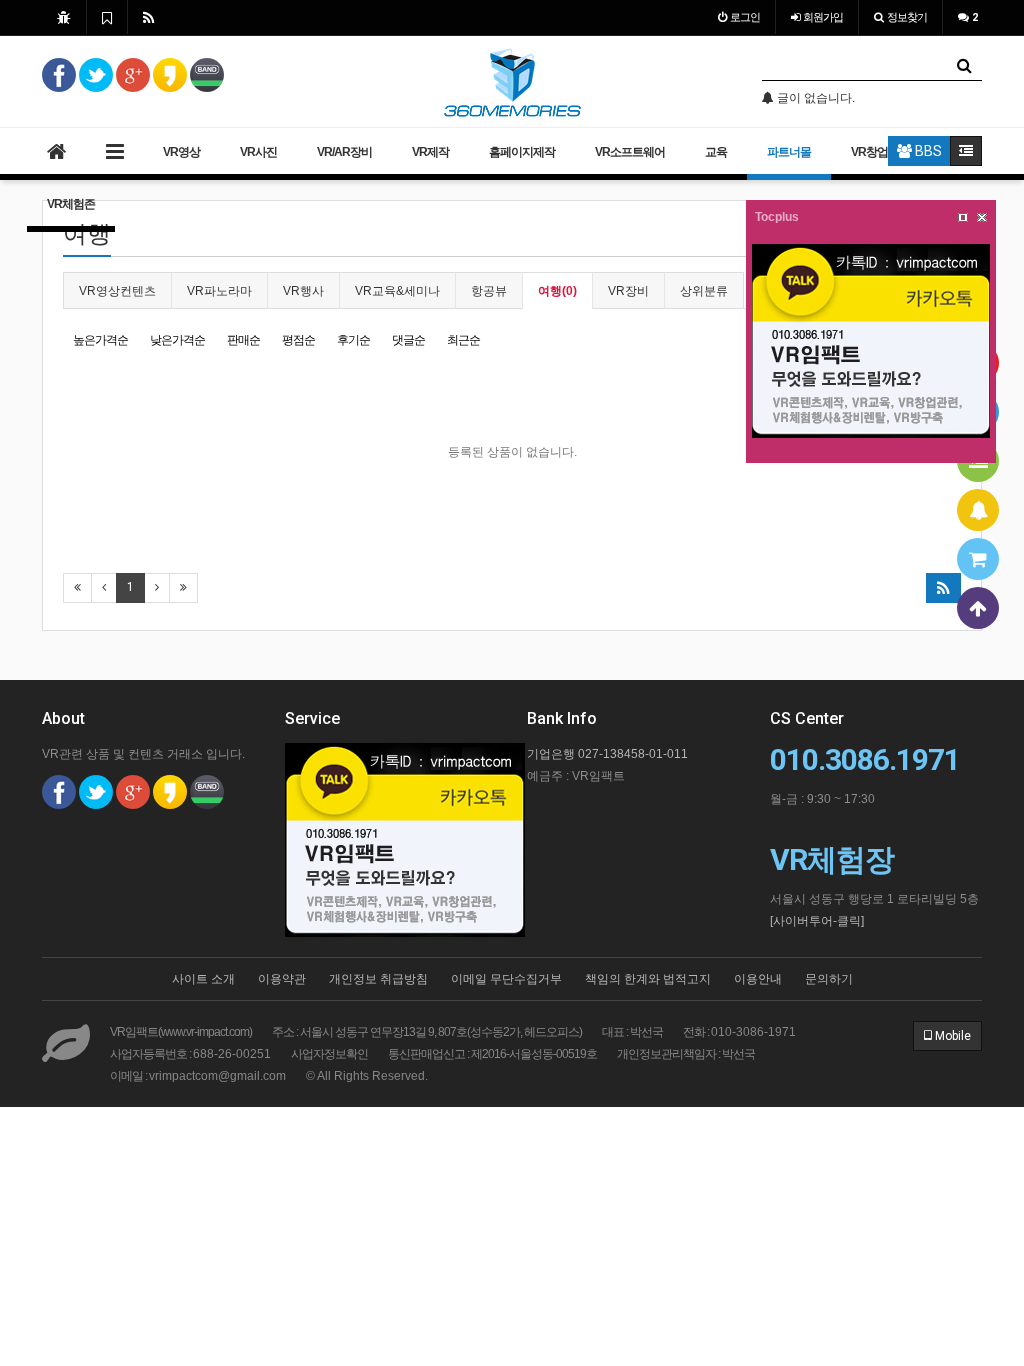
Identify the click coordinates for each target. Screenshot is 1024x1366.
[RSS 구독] (149, 17)
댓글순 (408, 340)
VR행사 (303, 291)
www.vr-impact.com (205, 1032)
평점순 (298, 340)
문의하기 (829, 979)
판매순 (243, 340)
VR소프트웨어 (630, 152)
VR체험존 (71, 204)
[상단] (978, 608)
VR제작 (430, 152)
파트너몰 (789, 152)
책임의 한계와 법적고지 (648, 979)
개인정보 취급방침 (378, 979)
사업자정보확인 (329, 1054)
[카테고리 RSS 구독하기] (943, 588)
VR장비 (628, 291)
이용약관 (282, 979)
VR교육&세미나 (397, 291)
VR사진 (258, 152)
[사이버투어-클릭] (817, 921)
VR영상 (181, 152)
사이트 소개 (203, 979)
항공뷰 (489, 291)
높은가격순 (100, 340)
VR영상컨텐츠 (117, 291)
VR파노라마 (219, 291)
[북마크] (107, 17)
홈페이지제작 (522, 152)
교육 (716, 152)
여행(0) (557, 291)
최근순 (463, 340)
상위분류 (704, 291)
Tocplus (777, 217)
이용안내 (758, 979)
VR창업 (869, 152)
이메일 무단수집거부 (506, 979)
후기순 (353, 340)
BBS (927, 151)
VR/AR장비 (344, 152)
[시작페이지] (64, 17)
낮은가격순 (177, 340)
